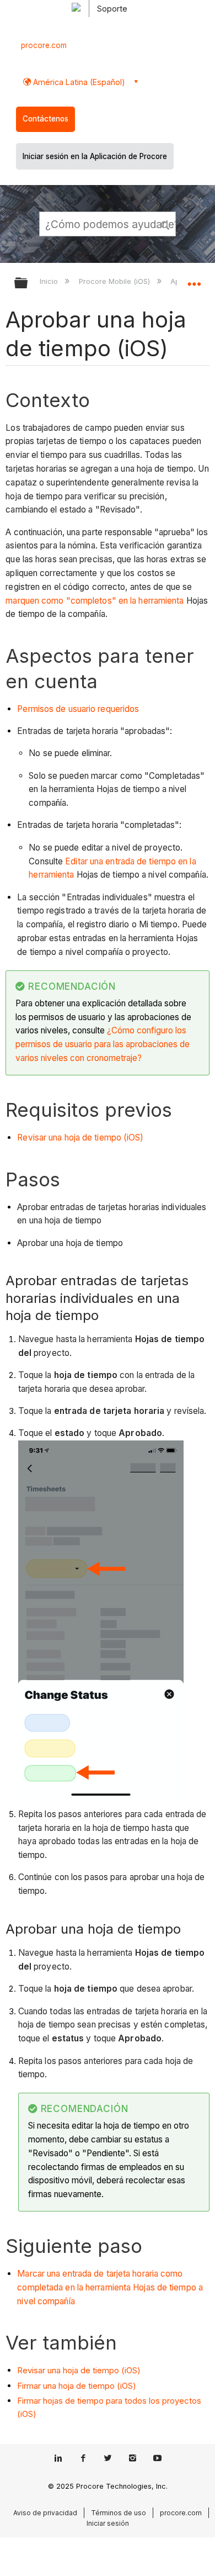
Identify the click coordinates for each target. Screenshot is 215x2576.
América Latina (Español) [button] (78, 82)
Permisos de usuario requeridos (78, 709)
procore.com (44, 45)
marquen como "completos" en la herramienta (95, 601)
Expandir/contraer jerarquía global (28, 284)
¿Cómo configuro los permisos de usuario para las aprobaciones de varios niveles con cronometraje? (103, 1044)
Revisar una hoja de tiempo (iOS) (80, 1137)
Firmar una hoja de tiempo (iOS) (77, 2386)
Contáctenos (45, 119)
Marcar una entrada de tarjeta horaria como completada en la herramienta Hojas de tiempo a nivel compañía (110, 2287)
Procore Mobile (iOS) (115, 281)
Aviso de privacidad (45, 2513)
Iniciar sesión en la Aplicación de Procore (95, 156)
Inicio (50, 281)
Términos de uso (119, 2513)
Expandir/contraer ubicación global (194, 279)
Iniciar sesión (108, 2523)
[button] (165, 224)
